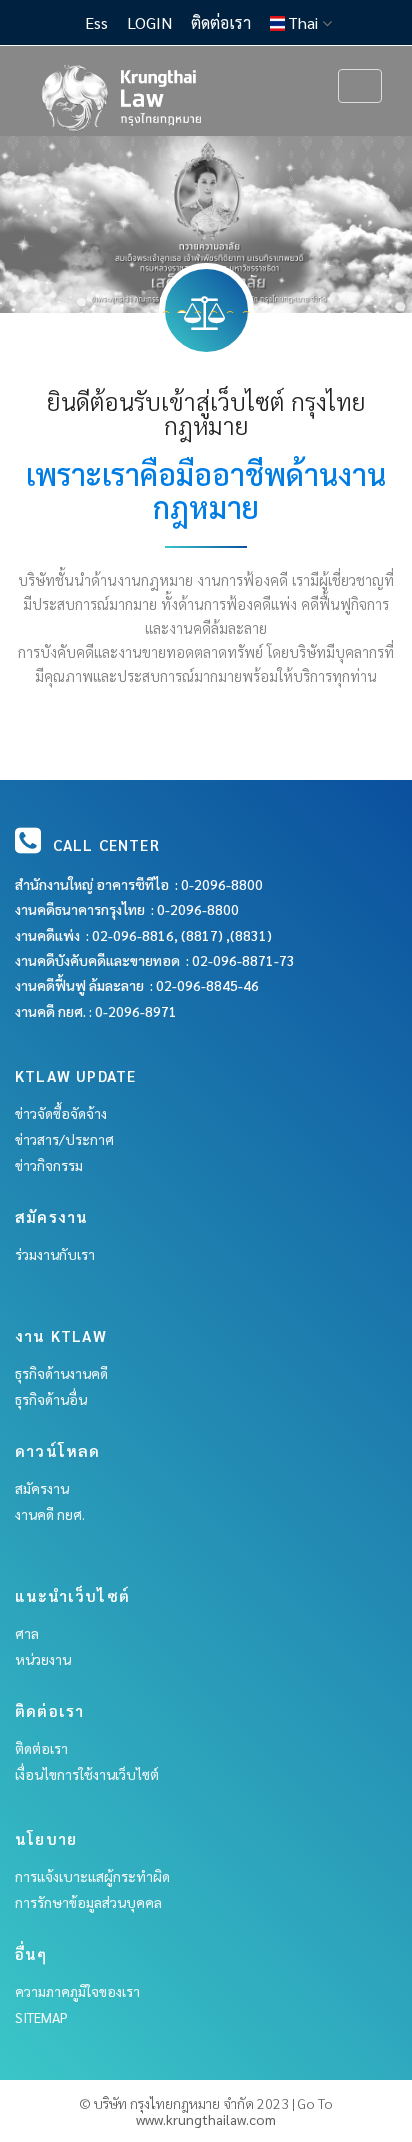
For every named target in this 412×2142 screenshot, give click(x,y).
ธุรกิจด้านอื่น (51, 1399)
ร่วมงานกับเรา (55, 1254)
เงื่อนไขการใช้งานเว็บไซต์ (87, 1774)
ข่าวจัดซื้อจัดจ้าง (61, 1113)
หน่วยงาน (43, 1659)
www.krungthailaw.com (206, 2119)
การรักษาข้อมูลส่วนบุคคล (88, 1902)
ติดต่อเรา (41, 1748)
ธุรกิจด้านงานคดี (61, 1373)
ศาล (27, 1633)
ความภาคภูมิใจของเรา (77, 1991)
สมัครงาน (42, 1488)
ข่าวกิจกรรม (49, 1165)
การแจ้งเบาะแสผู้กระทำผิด (92, 1876)
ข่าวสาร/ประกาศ (64, 1139)
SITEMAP (41, 2017)
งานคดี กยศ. (50, 1514)
